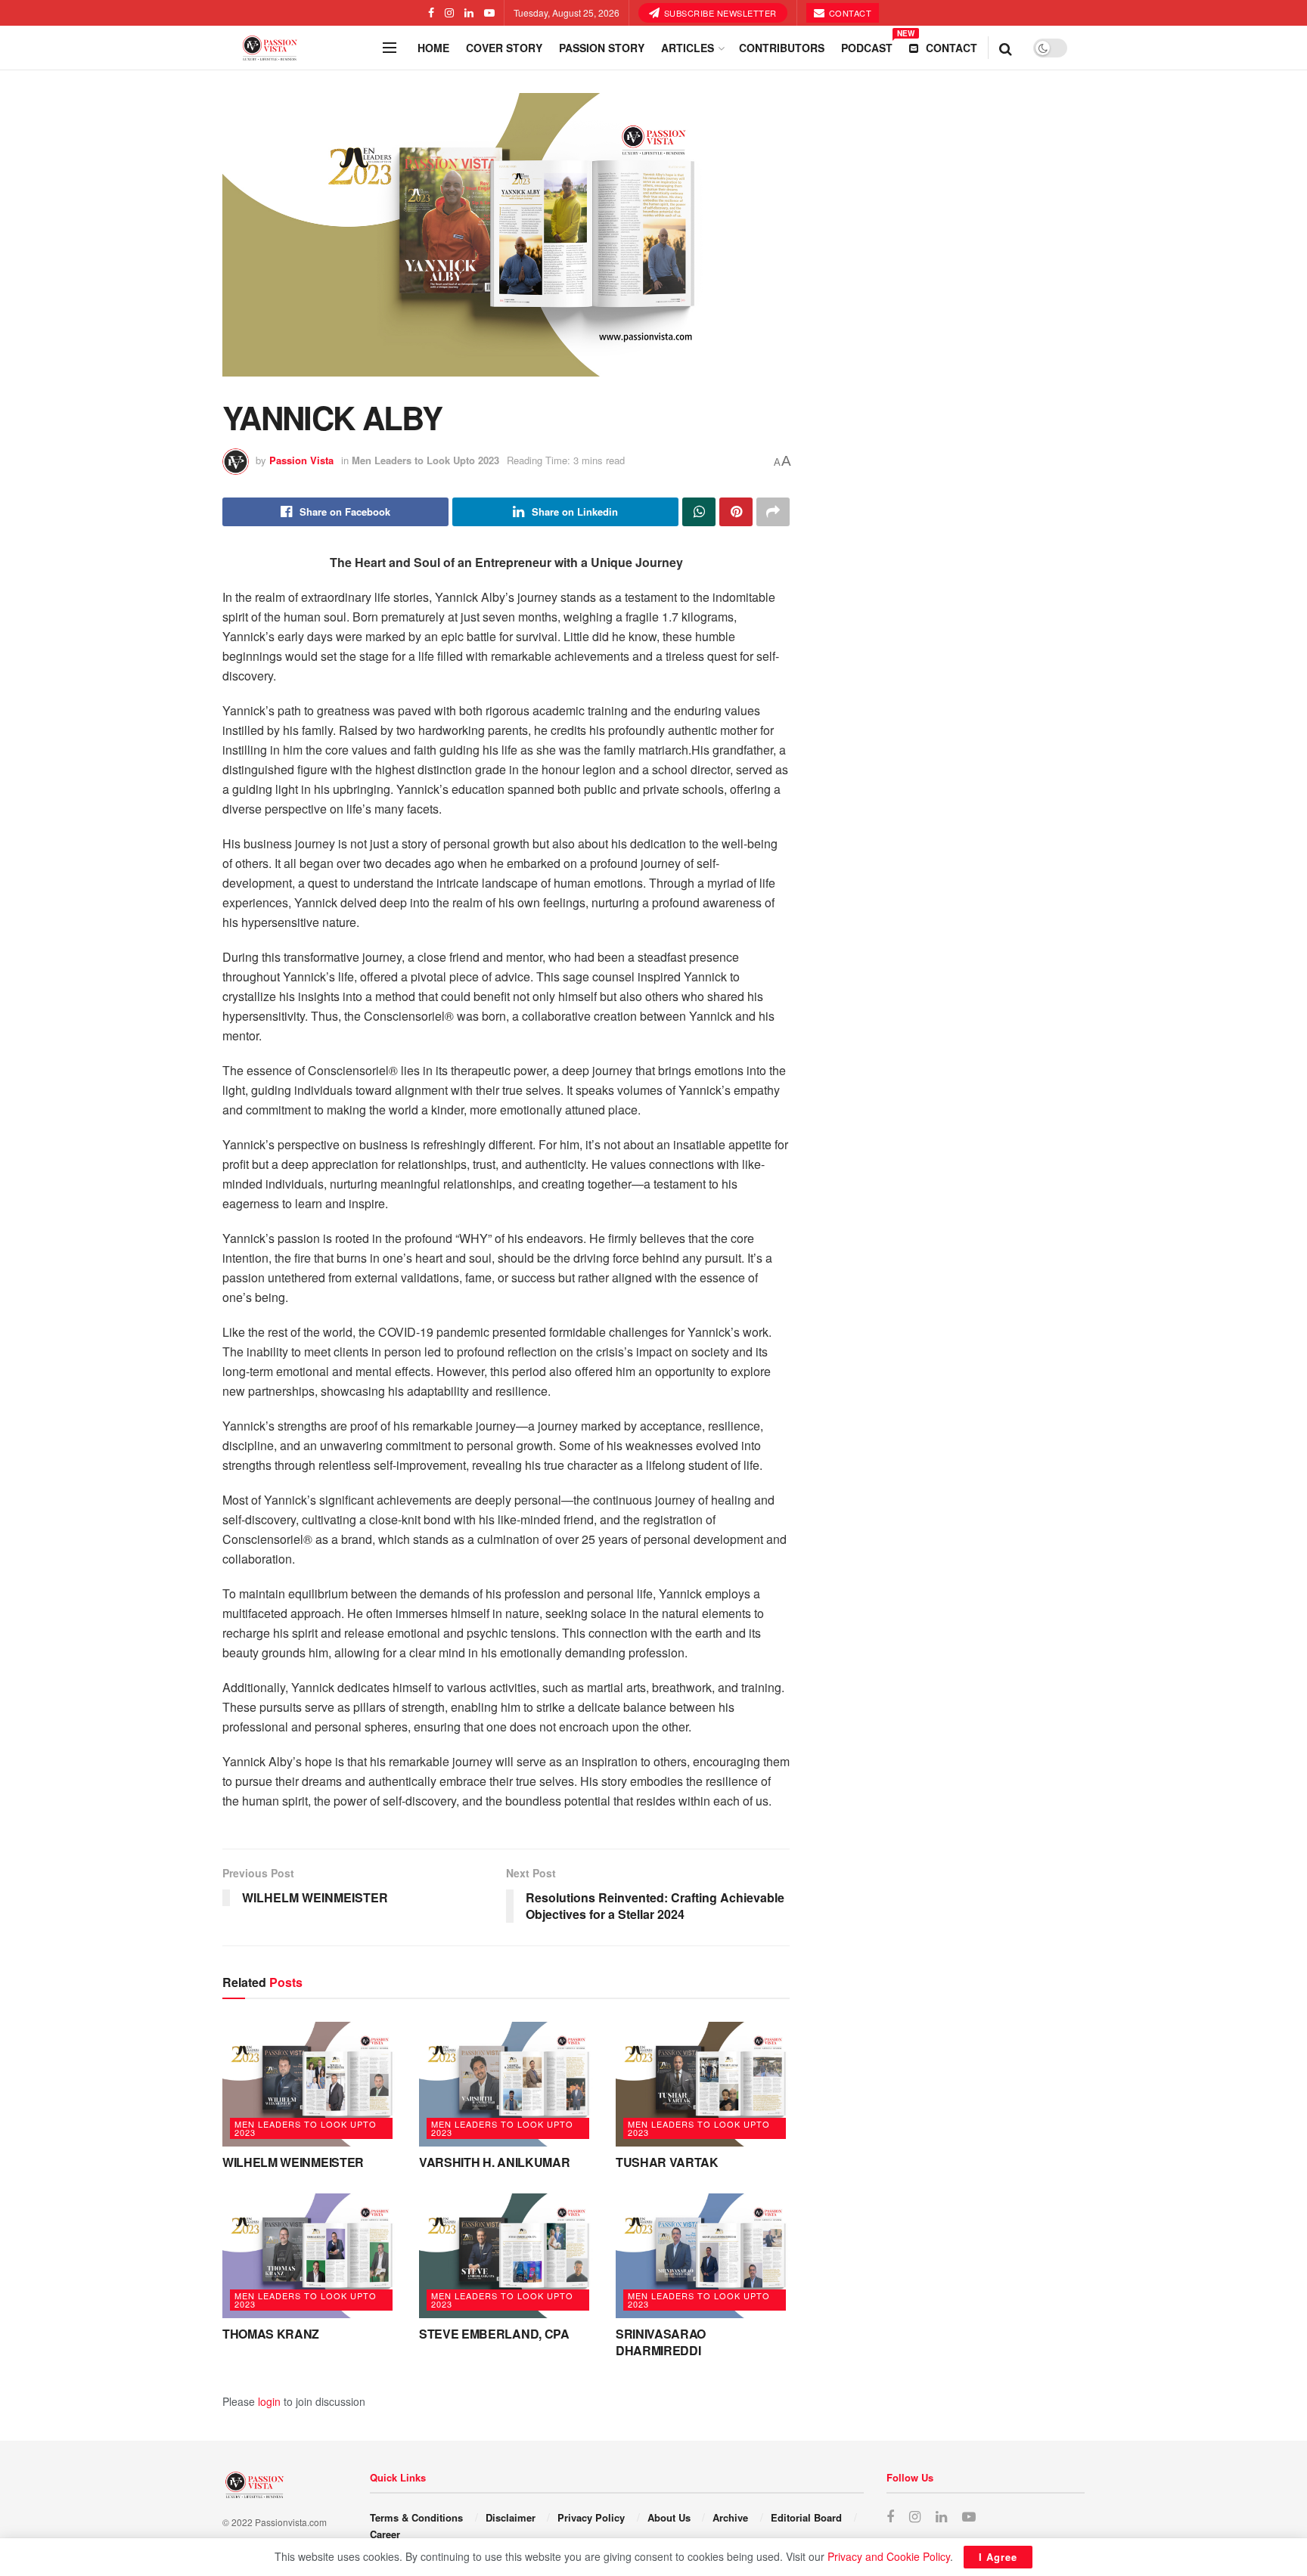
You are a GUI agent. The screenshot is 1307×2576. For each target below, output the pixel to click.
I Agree (998, 2557)
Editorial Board (806, 2517)
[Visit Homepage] (298, 48)
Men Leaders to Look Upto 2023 (425, 460)
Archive (730, 2517)
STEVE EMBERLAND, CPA (494, 2334)
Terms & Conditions (416, 2517)
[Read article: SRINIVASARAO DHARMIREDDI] (703, 2255)
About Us (669, 2517)
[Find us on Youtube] (489, 13)
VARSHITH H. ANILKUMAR (494, 2162)
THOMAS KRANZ (271, 2334)
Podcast (867, 45)
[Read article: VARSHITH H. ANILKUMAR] (506, 2084)
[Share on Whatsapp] (699, 512)
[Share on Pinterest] (736, 512)
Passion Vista (301, 460)
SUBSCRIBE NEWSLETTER (719, 13)
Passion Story (602, 48)
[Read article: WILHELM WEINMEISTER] (309, 2084)
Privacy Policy (591, 2517)
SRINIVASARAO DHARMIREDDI (661, 2342)
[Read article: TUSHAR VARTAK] (703, 2084)
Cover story (504, 48)
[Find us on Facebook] (431, 13)
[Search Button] (1006, 48)
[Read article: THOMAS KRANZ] (309, 2255)
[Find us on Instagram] (449, 13)
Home (433, 48)
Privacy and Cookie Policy (889, 2556)
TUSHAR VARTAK (667, 2162)
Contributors (782, 48)
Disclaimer (511, 2517)
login (269, 2401)
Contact (849, 13)
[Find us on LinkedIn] (469, 13)
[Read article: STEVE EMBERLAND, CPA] (506, 2255)
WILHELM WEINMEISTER (293, 2162)
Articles (688, 48)
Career (385, 2534)
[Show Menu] (390, 48)
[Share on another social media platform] (773, 512)
